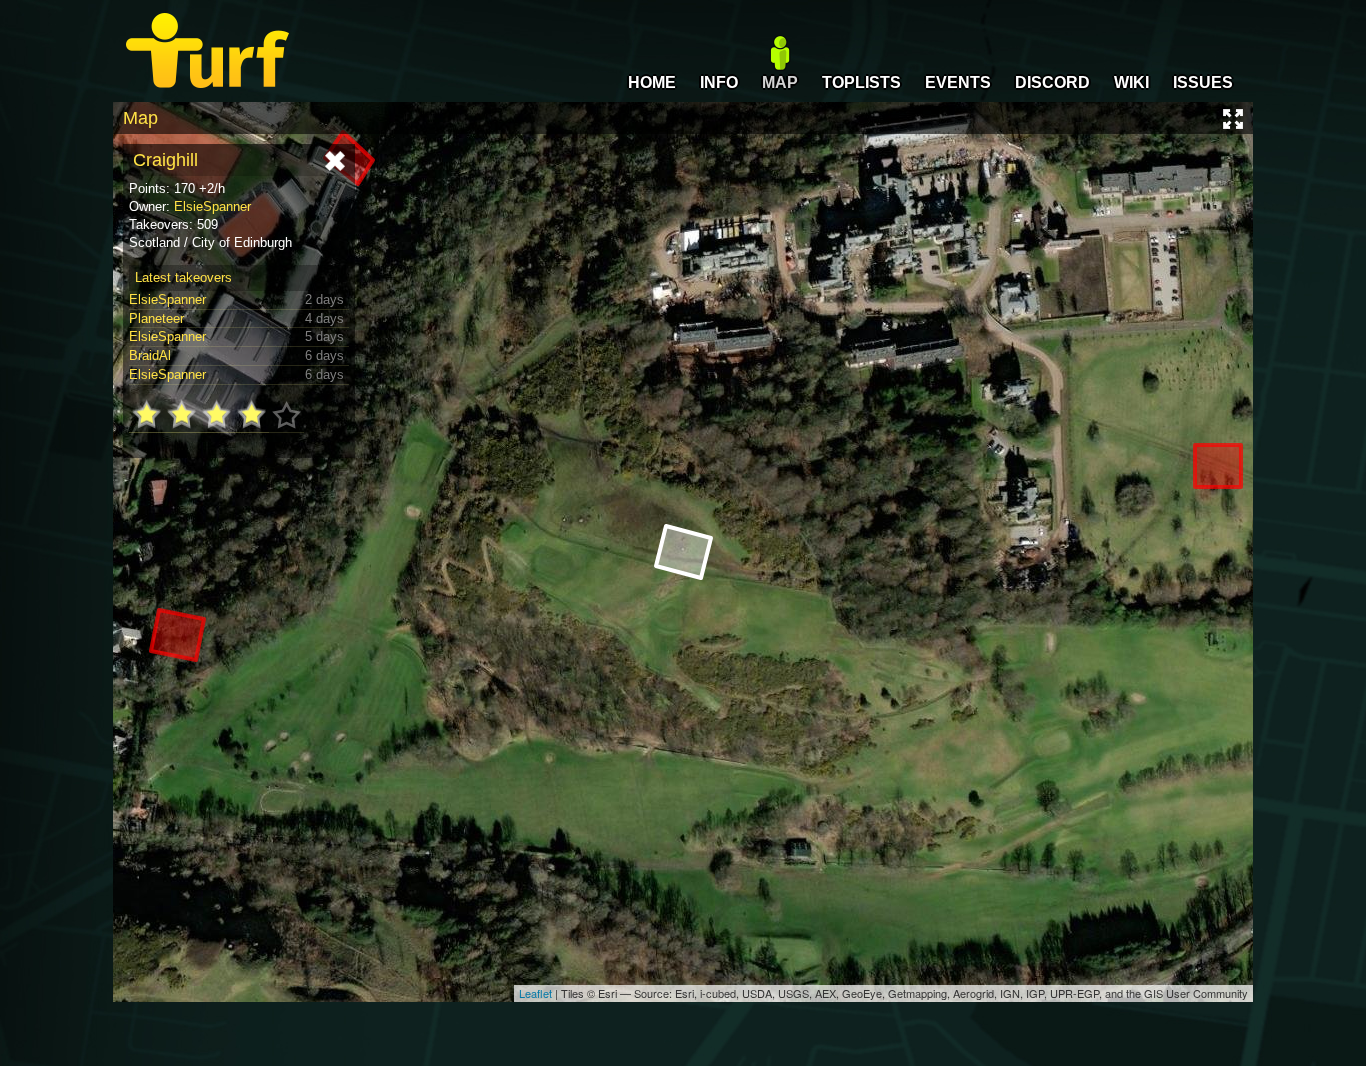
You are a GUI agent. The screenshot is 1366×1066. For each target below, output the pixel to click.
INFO (719, 82)
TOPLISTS (861, 82)
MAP (780, 82)
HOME (652, 82)
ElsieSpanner (212, 206)
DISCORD (1052, 82)
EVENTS (958, 82)
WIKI (1131, 82)
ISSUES (1203, 82)
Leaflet (535, 993)
